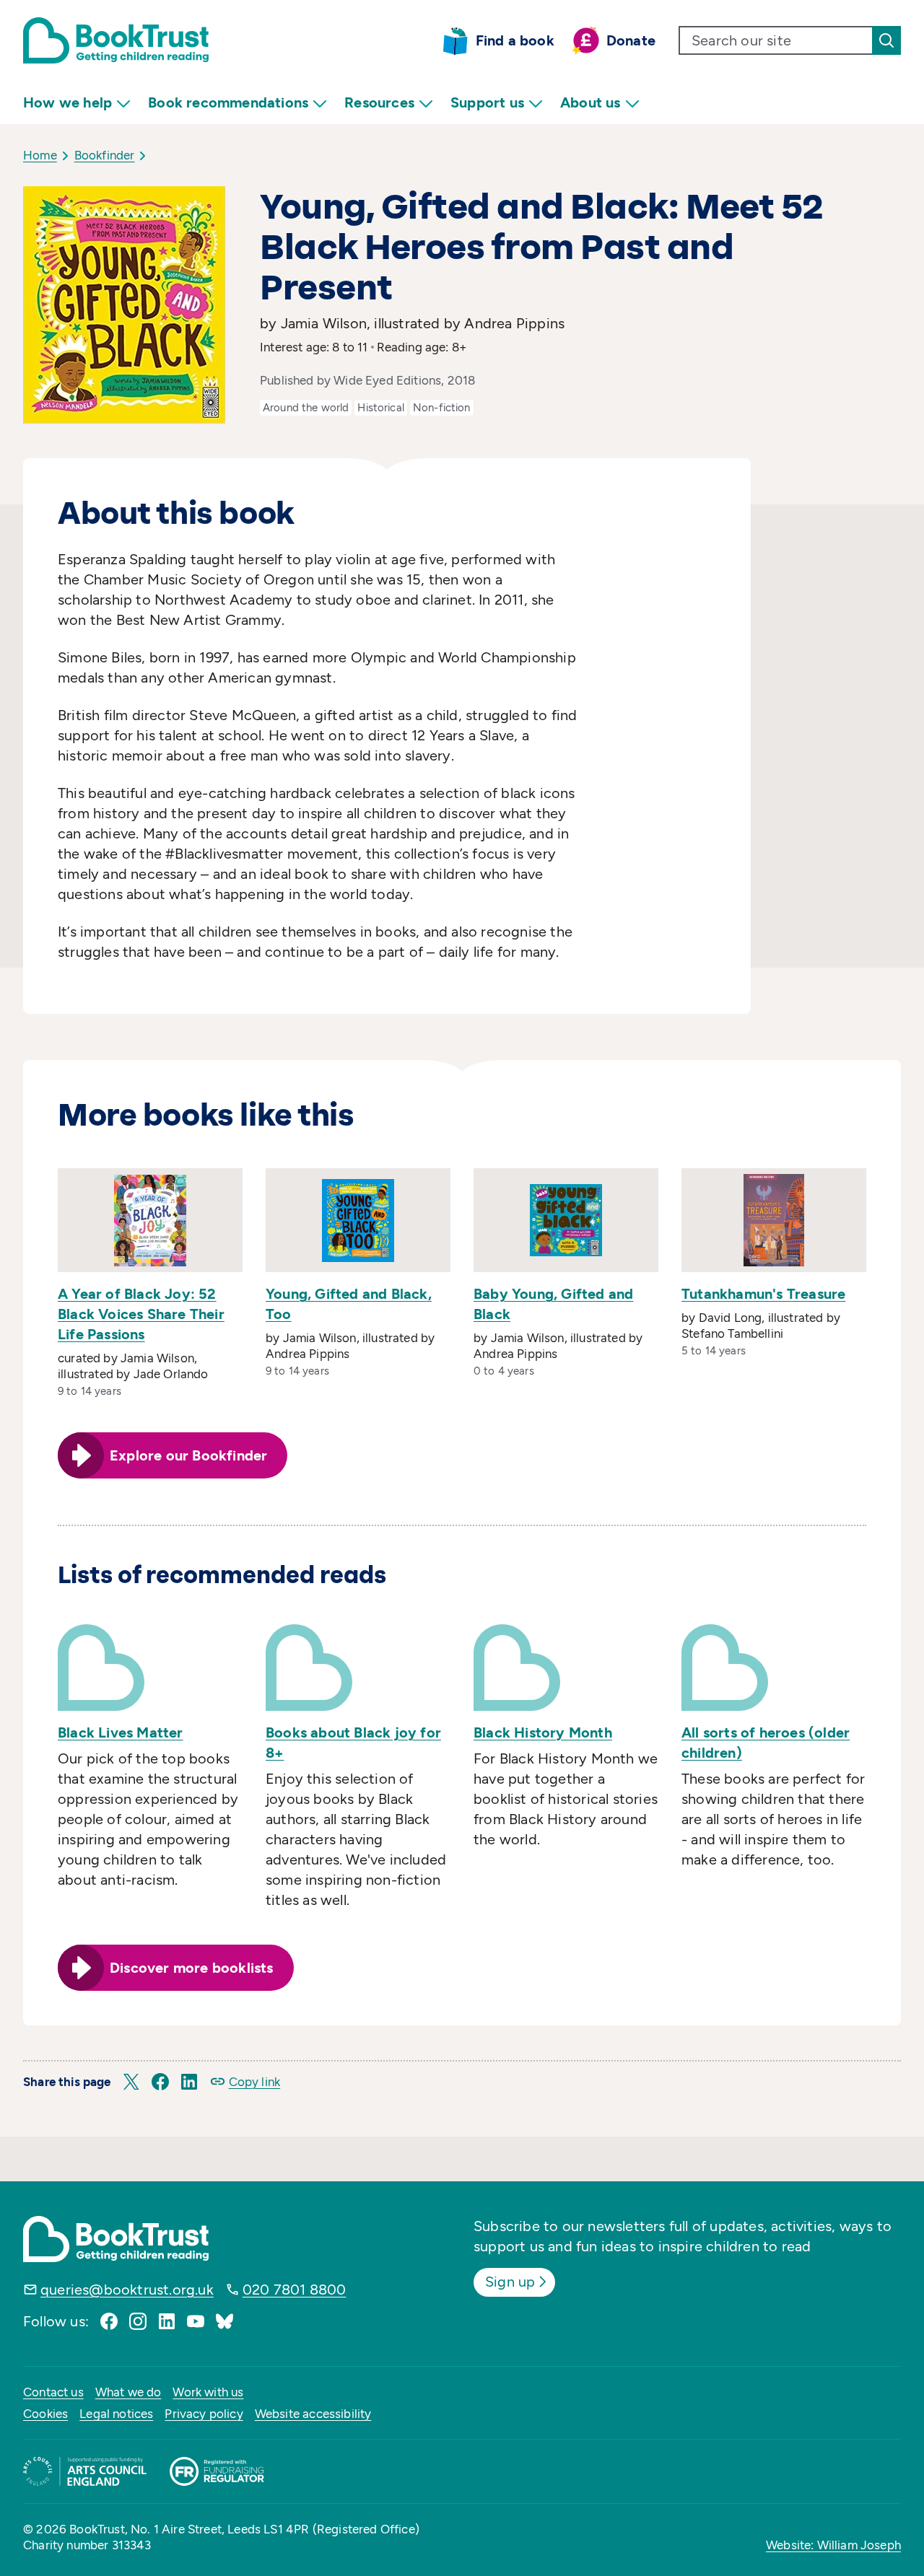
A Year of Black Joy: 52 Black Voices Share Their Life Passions (141, 1314)
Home (40, 155)
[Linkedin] (167, 2321)
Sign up (510, 2282)
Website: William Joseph (833, 2545)
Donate (631, 40)
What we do (128, 2392)
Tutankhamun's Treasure (763, 1294)
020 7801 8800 (295, 2290)
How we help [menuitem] (67, 102)
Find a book (515, 40)
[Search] (886, 40)
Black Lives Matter (121, 1732)
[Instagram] (138, 2321)
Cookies (45, 2414)
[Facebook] (109, 2321)
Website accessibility (313, 2414)
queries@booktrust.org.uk (127, 2290)
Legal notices (116, 2414)
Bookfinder (105, 155)
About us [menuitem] (590, 102)
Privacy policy (204, 2414)
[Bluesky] (225, 2321)
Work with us (208, 2392)
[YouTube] (196, 2321)
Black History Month (543, 1732)
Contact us (53, 2392)
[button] (131, 2082)
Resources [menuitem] (379, 102)
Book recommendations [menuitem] (228, 102)
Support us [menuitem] (487, 102)
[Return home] (116, 40)
